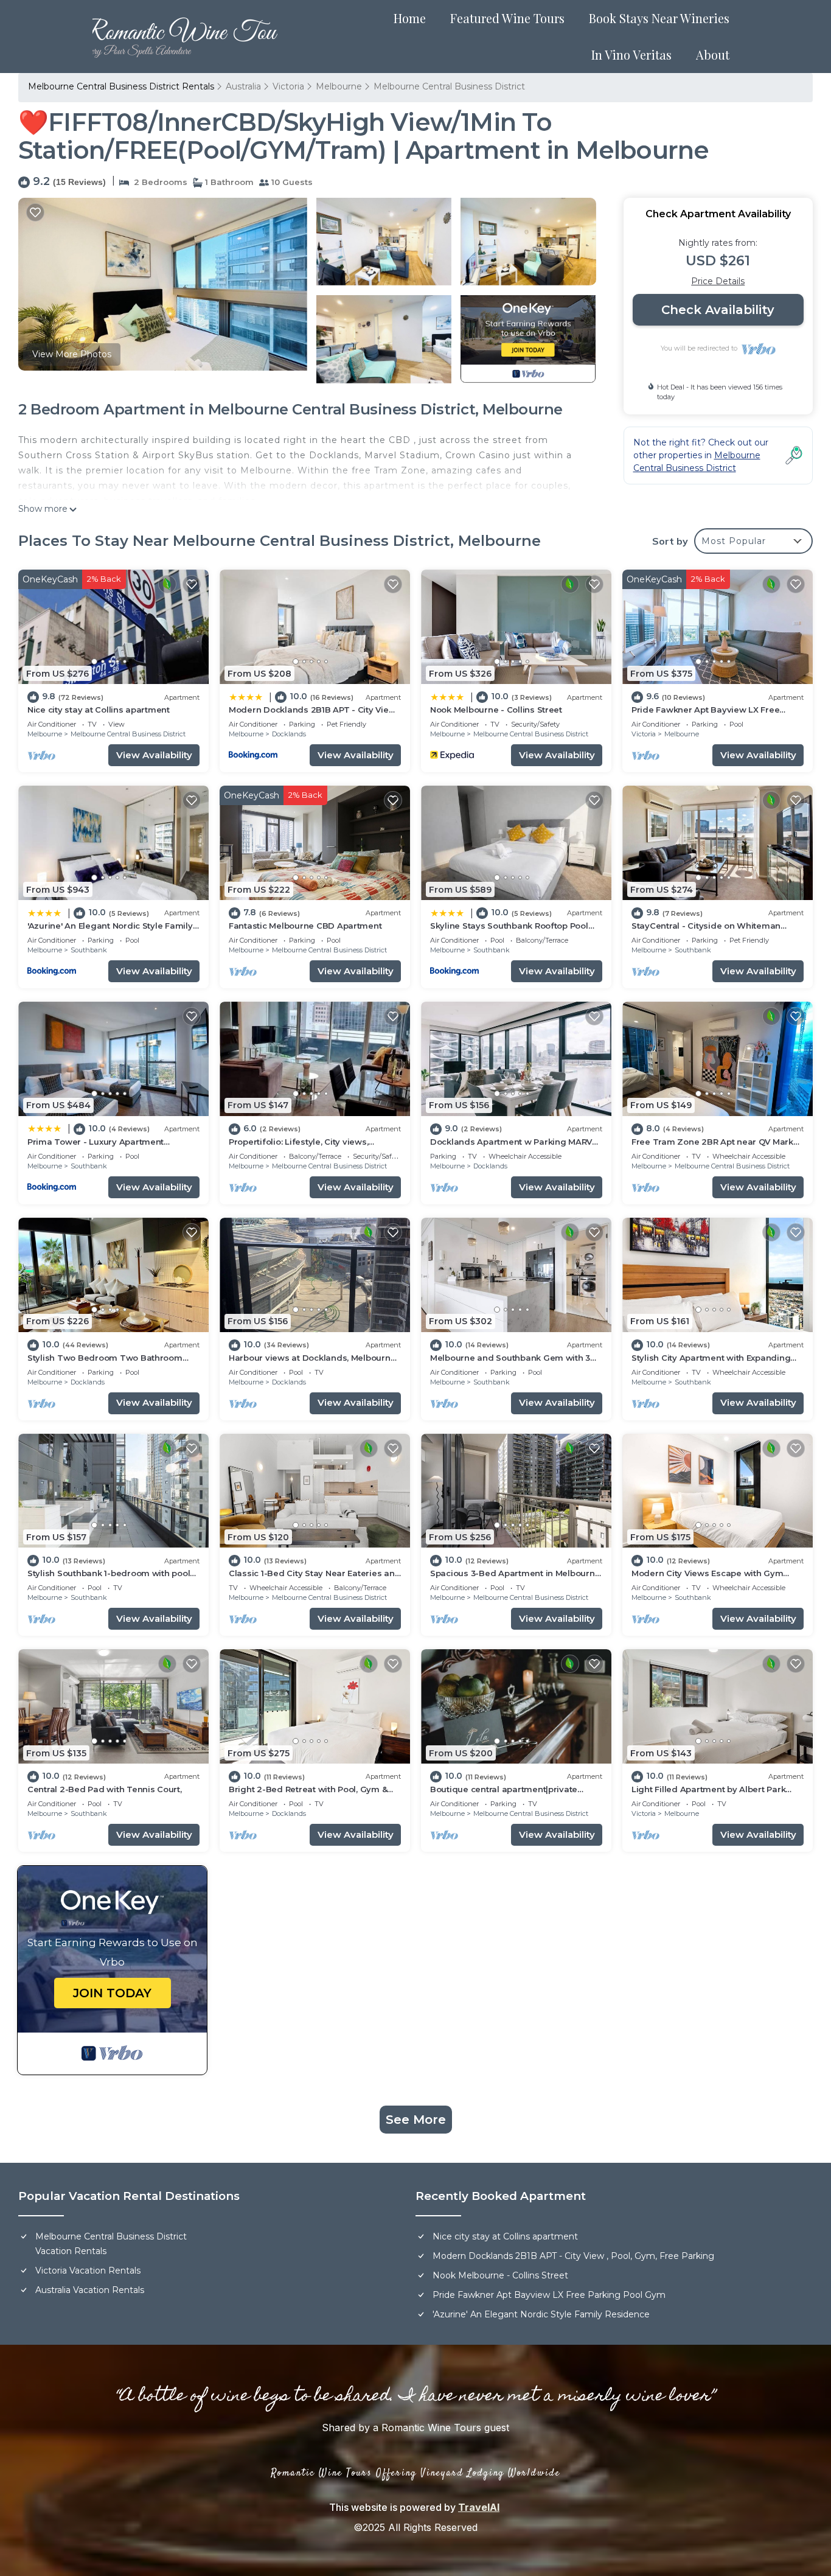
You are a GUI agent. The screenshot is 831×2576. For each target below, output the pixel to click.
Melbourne (339, 86)
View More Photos (72, 354)
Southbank (89, 950)
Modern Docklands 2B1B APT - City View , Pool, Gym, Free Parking (573, 2256)
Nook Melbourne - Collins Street (496, 710)
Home (410, 18)
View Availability (154, 755)
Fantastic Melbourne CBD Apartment (305, 926)
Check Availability (718, 310)
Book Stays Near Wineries (659, 18)
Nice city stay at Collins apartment (99, 710)
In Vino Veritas (631, 54)
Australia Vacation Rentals (90, 2290)
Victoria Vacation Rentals (88, 2271)
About (713, 54)
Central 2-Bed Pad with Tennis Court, (105, 1789)
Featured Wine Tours (507, 18)
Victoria (288, 86)
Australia (243, 86)
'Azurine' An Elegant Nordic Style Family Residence (541, 2314)
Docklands (289, 734)
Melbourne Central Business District (449, 86)
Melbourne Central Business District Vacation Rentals (111, 2244)
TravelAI (479, 2507)
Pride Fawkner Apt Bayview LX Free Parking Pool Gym (549, 2295)
